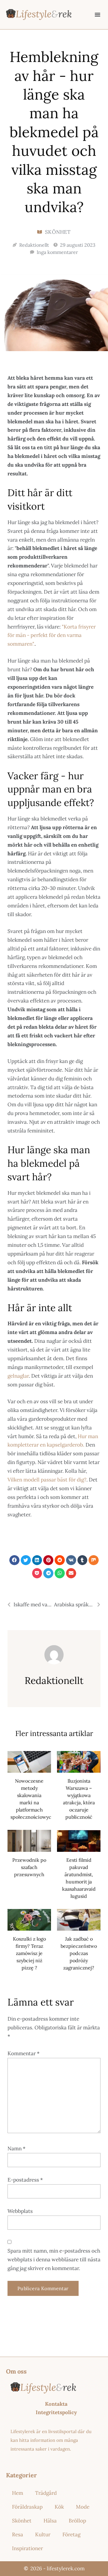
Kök (59, 2507)
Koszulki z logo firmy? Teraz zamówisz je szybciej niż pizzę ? (29, 1953)
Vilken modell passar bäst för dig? (47, 1480)
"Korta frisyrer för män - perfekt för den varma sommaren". (52, 635)
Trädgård (46, 2493)
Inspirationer (27, 2548)
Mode (83, 2507)
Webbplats (20, 2211)
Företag (71, 2534)
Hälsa (50, 2521)
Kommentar (24, 2053)
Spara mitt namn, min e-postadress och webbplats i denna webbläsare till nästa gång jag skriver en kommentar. (54, 2259)
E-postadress (25, 2180)
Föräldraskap (27, 2507)
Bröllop (77, 2521)
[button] (97, 14)
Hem (18, 2493)
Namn (16, 2148)
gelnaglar (18, 1376)
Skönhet (58, 232)
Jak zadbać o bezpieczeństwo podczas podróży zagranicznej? (79, 1953)
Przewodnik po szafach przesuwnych (29, 1867)
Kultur (43, 2534)
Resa (18, 2534)
